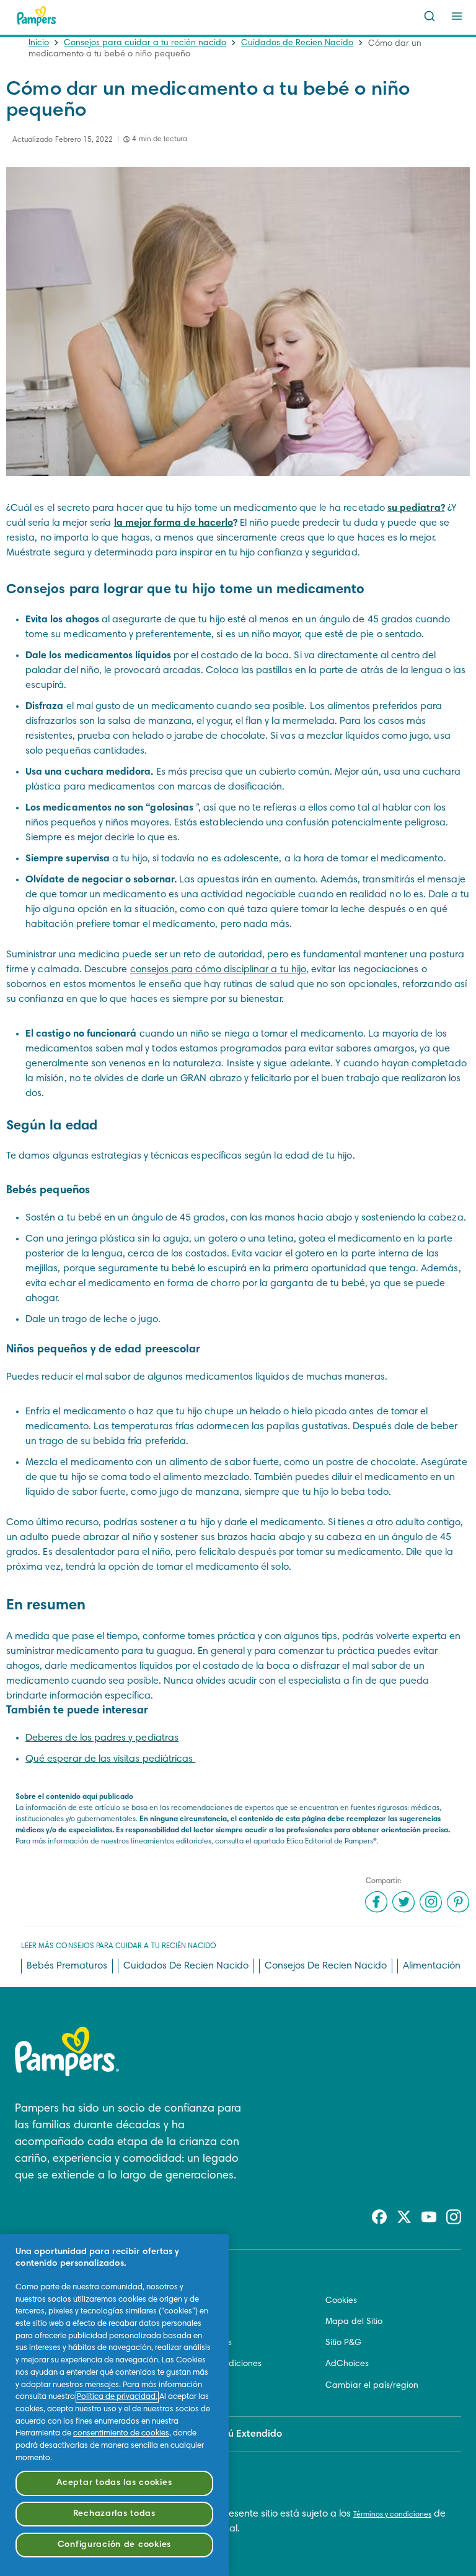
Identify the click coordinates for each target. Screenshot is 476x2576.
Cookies (341, 2301)
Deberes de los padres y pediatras (102, 1738)
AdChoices (347, 2364)
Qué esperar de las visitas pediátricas (110, 1759)
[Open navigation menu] (457, 16)
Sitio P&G (343, 2343)
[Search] (430, 16)
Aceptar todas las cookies (114, 2483)
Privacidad (192, 2386)
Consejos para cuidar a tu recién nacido (145, 43)
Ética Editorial (197, 2301)
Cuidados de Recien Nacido (297, 43)
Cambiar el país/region (372, 2386)
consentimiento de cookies (121, 2434)
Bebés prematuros (67, 1966)
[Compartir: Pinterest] (458, 1902)
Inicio (39, 43)
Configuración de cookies (114, 2545)
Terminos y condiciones (216, 2364)
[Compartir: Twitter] (403, 1902)
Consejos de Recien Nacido (326, 1966)
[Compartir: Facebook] (376, 1902)
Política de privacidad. (117, 2397)
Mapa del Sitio (354, 2322)
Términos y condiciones (392, 2515)
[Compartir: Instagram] (431, 1902)
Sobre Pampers (201, 2343)
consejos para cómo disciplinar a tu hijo (218, 970)
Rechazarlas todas (114, 2514)
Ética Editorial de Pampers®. (333, 1842)
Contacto (189, 2322)
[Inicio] (37, 16)
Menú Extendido (245, 2434)
